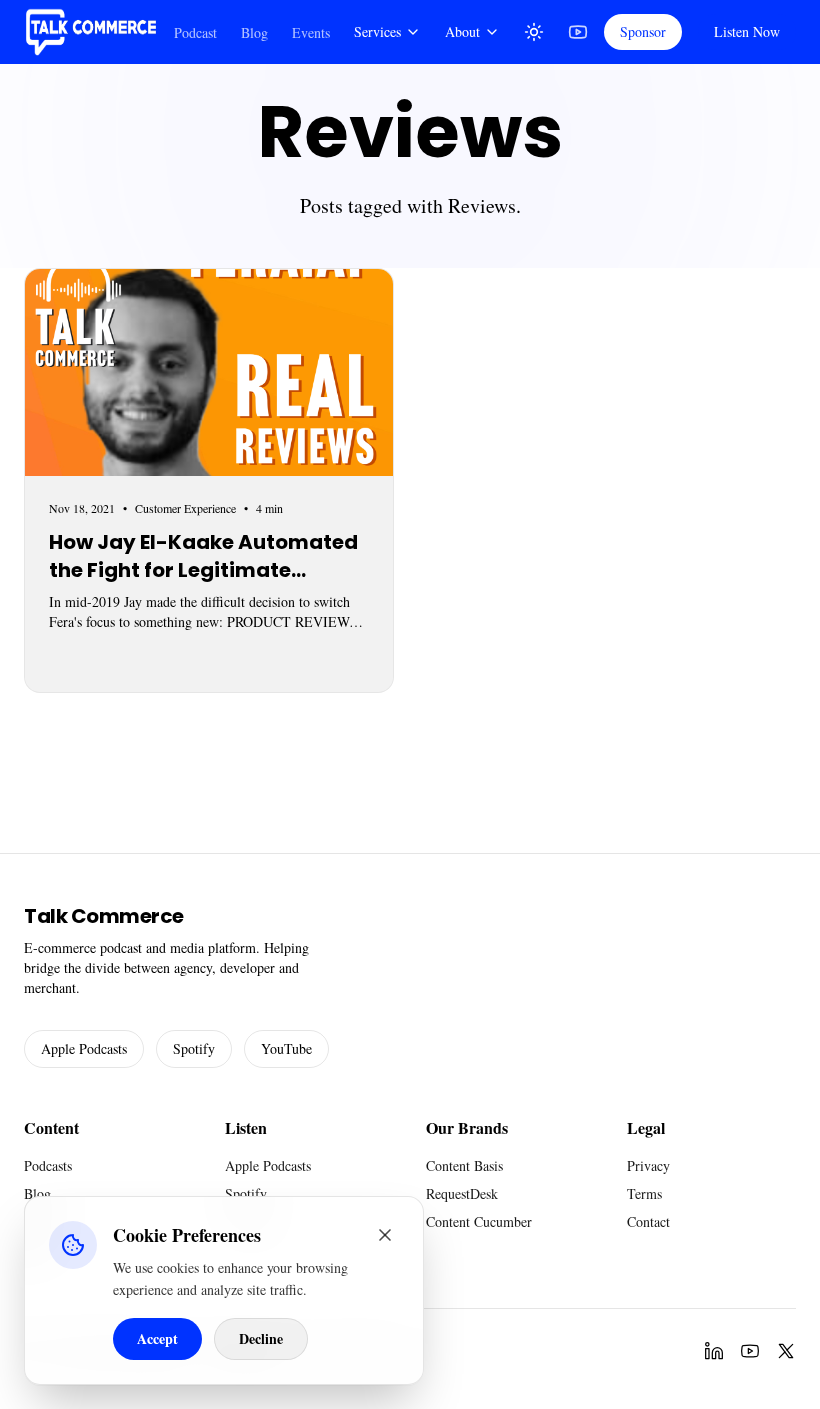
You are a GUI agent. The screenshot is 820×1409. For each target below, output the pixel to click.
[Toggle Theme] (534, 32)
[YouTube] (578, 32)
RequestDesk (462, 1193)
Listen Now (747, 31)
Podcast (195, 32)
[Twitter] (786, 1351)
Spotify (194, 1048)
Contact (648, 1221)
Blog (254, 32)
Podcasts (48, 1165)
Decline (261, 1338)
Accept (157, 1338)
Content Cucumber (479, 1221)
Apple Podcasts (84, 1048)
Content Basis (464, 1165)
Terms (644, 1193)
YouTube (286, 1048)
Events (311, 32)
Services (377, 31)
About (462, 31)
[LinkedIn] (714, 1351)
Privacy (648, 1165)
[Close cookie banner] (385, 1235)
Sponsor (643, 31)
